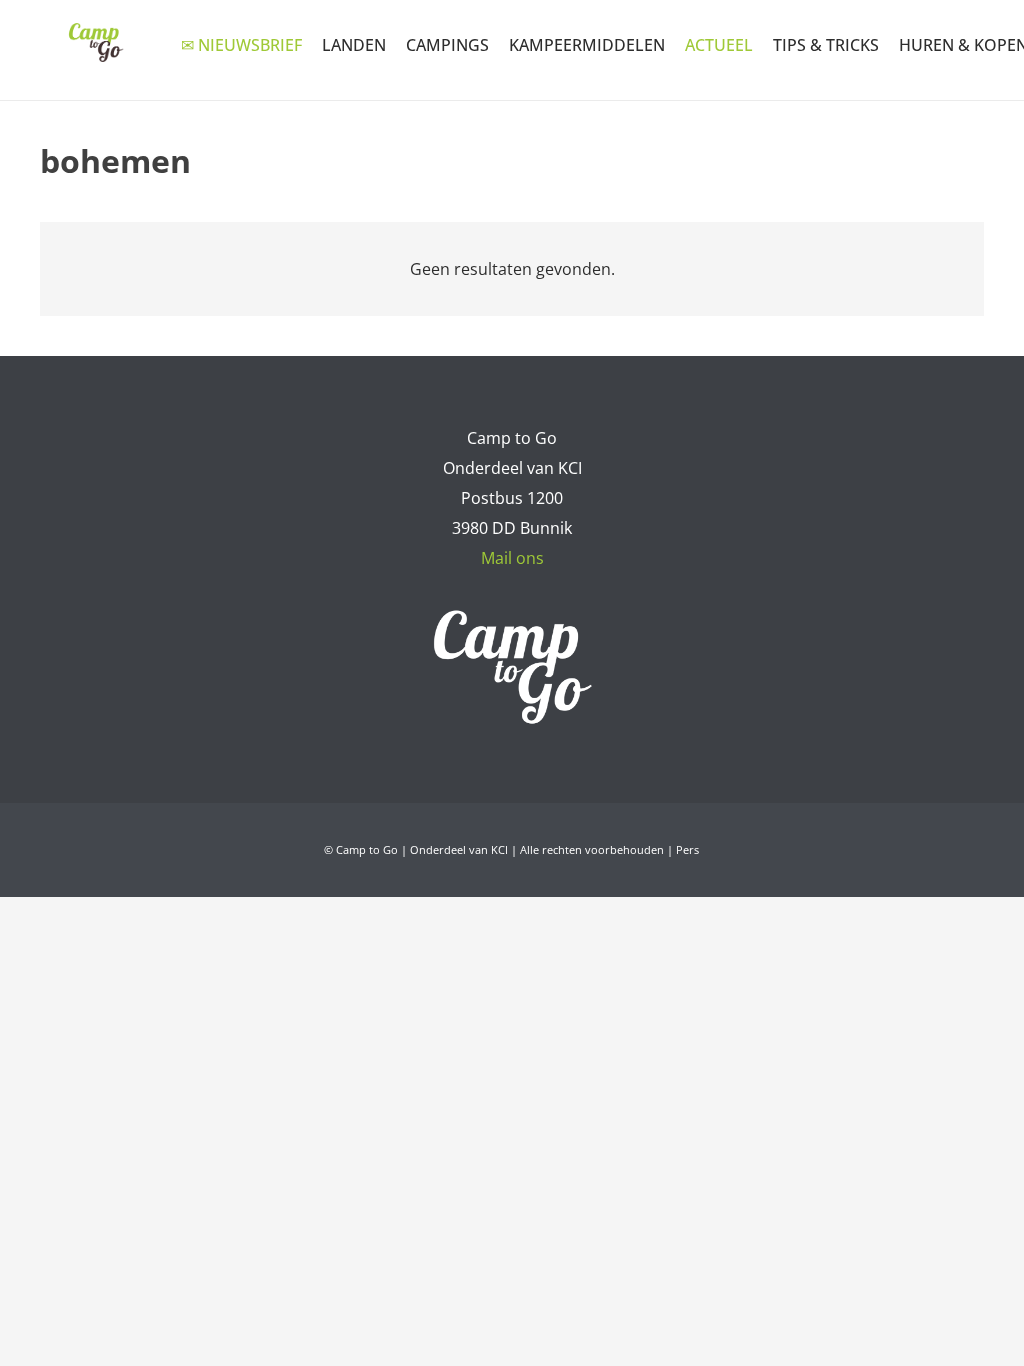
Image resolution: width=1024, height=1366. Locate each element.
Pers (687, 849)
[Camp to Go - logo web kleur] (95, 42)
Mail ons (512, 558)
